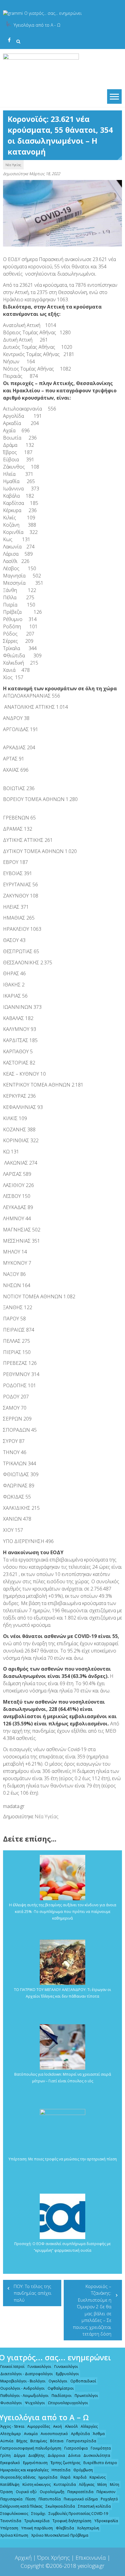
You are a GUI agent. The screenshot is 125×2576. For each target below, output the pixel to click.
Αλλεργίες (89, 2426)
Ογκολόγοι (58, 2381)
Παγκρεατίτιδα (80, 2492)
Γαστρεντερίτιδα (81, 2441)
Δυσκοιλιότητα (97, 2455)
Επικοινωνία (91, 2558)
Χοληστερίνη (88, 2528)
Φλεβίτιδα (65, 2528)
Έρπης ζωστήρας (66, 2463)
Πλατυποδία (50, 2499)
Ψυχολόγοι (35, 2403)
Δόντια (74, 2455)
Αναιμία (31, 2434)
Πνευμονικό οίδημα (81, 2499)
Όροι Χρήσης (54, 2558)
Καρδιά (80, 2477)
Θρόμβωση (83, 2470)
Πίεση (30, 2499)
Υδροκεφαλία (106, 2521)
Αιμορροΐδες (39, 2426)
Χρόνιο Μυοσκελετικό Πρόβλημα (60, 2535)
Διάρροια (56, 2455)
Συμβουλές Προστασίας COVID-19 (78, 2514)
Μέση (102, 2484)
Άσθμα (99, 2434)
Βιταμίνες (39, 2441)
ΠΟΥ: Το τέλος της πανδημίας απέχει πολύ (33, 2293)
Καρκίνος (98, 2477)
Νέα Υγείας (13, 165)
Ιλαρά (65, 2477)
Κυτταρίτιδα (65, 2484)
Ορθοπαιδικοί (83, 2381)
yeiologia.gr (91, 2566)
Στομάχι (38, 2514)
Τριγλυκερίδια (37, 2521)
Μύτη (115, 2484)
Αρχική (23, 2558)
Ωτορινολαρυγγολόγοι (68, 2403)
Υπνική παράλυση (37, 2528)
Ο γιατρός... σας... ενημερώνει (53, 13)
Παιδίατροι (62, 2396)
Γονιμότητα (101, 2448)
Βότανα (57, 2441)
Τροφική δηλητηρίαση (72, 2521)
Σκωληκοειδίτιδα (60, 2506)
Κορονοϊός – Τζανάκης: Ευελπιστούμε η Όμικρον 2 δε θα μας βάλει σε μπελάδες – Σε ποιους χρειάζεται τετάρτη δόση (92, 2310)
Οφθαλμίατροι (61, 2388)
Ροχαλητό (109, 2499)
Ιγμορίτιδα (48, 2477)
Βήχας (22, 2441)
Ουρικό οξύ (26, 2492)
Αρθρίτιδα (80, 2434)
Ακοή (57, 2426)
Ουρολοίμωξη (52, 2492)
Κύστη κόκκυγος (37, 2484)
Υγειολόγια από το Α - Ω (37, 25)
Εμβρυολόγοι (67, 2374)
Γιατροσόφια (76, 2448)
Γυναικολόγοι (39, 2367)
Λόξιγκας (87, 2484)
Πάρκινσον (106, 2492)
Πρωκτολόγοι (86, 2396)
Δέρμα (19, 2455)
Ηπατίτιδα (61, 2470)
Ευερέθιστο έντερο (100, 2463)
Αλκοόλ (71, 2426)
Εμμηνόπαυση (35, 2463)
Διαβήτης (36, 2455)
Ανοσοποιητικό (54, 2434)
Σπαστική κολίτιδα (94, 2506)
